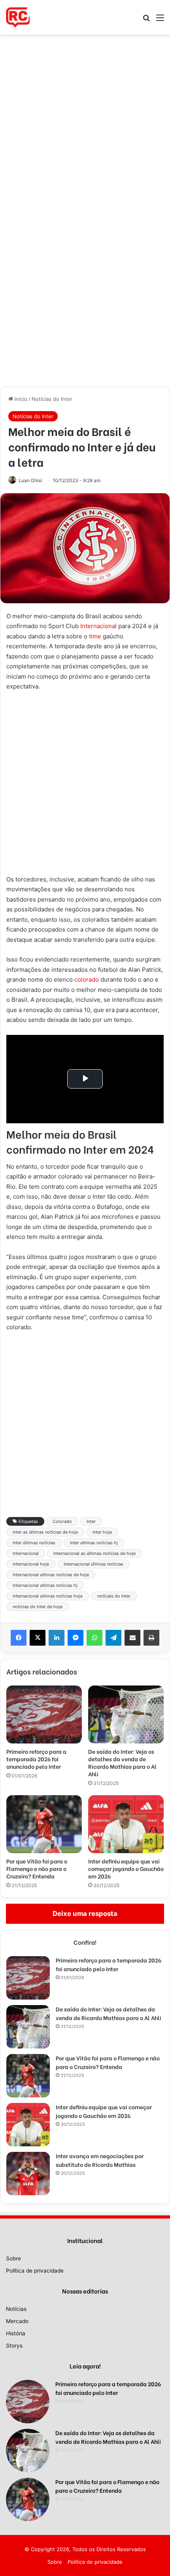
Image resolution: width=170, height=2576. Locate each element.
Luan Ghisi (30, 480)
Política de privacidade (35, 2271)
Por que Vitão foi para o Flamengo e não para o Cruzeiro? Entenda (37, 1868)
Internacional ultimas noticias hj (45, 1585)
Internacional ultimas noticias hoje (48, 1596)
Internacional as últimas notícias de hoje (94, 1553)
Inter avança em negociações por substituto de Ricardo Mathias (100, 2160)
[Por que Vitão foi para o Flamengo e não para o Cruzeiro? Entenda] (44, 1824)
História (16, 2333)
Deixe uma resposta (85, 1914)
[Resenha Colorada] (18, 17)
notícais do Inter (114, 1596)
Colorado (62, 1521)
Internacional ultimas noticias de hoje (51, 1575)
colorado (87, 979)
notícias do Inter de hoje (38, 1607)
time (95, 636)
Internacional (98, 626)
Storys (14, 2346)
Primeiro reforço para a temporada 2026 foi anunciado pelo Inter (36, 1759)
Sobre (13, 2258)
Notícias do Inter (52, 399)
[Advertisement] (85, 123)
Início (20, 399)
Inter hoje (102, 1532)
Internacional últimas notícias (93, 1564)
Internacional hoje (31, 1564)
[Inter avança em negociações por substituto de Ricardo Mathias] (28, 2174)
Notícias (16, 2309)
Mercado (17, 2321)
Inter (91, 1521)
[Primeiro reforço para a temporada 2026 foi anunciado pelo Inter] (44, 1715)
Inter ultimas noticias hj (94, 1543)
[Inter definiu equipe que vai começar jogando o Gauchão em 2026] (126, 1824)
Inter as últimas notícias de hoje (45, 1532)
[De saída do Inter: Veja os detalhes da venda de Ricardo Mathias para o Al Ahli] (126, 1715)
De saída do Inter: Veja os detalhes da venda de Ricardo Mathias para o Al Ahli (122, 1762)
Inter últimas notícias (34, 1543)
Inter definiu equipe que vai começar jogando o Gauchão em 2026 (126, 1868)
